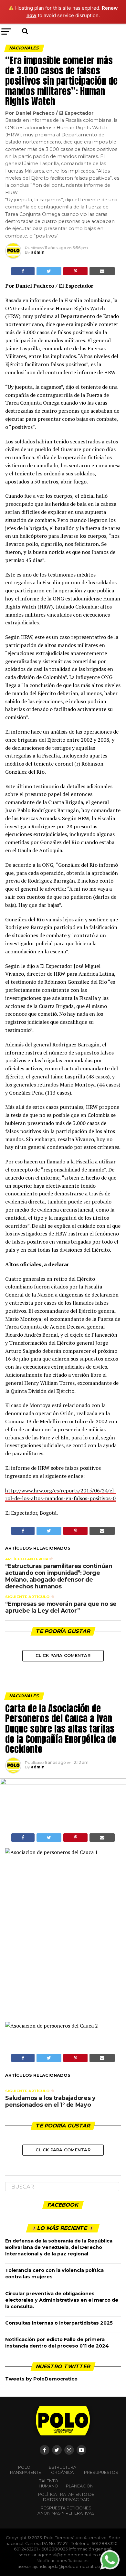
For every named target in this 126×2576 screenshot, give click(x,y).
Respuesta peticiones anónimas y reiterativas (66, 2511)
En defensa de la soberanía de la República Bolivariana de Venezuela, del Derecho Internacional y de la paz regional (59, 2247)
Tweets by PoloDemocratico (41, 2379)
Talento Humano (48, 2483)
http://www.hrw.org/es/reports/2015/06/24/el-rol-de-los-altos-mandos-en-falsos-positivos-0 (61, 1495)
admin (38, 252)
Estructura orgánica (63, 2470)
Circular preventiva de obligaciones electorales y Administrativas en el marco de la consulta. (62, 2300)
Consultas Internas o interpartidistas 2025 (59, 2323)
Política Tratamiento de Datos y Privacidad (66, 2497)
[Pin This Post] (75, 271)
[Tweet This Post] (49, 271)
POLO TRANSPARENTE (24, 2470)
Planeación (80, 2486)
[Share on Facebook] (23, 271)
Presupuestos (101, 2472)
